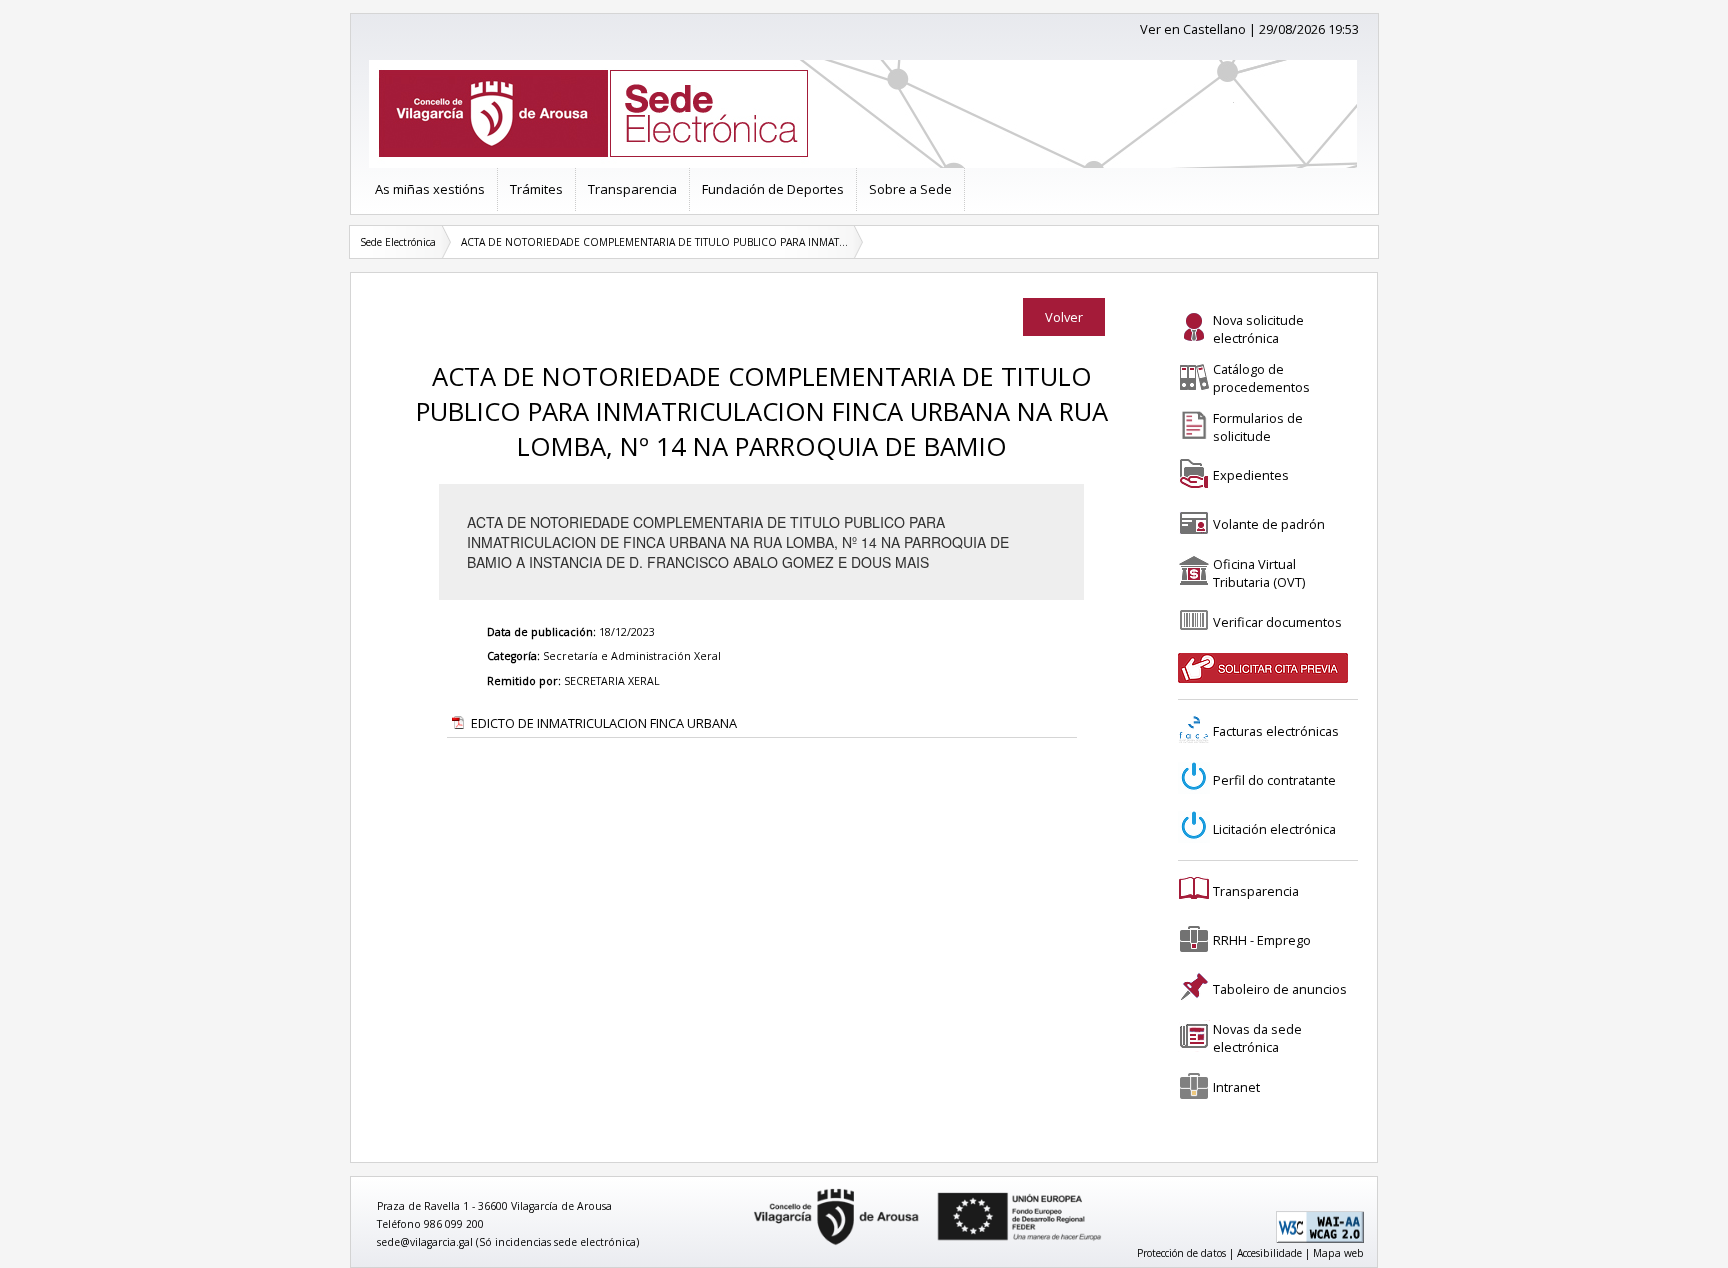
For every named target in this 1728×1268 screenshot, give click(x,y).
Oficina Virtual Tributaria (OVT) (1259, 573)
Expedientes (1251, 475)
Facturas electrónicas (1276, 731)
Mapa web (1338, 1253)
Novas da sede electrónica (1257, 1038)
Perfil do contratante (1274, 780)
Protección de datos (1181, 1253)
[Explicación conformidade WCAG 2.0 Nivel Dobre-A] (1320, 1239)
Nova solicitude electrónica (1258, 329)
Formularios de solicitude (1258, 427)
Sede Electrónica (398, 242)
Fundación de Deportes (773, 189)
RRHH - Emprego (1262, 940)
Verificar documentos (1277, 622)
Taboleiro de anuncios (1280, 989)
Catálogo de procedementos (1261, 378)
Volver (1064, 317)
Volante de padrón (1269, 524)
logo (747, 1189)
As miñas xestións (430, 189)
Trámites (536, 189)
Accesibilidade (1269, 1253)
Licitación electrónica (1274, 829)
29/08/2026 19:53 (1309, 29)
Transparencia (632, 189)
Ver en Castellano (1193, 29)
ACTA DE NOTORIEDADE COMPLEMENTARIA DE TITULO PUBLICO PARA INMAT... (654, 242)
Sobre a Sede (910, 189)
